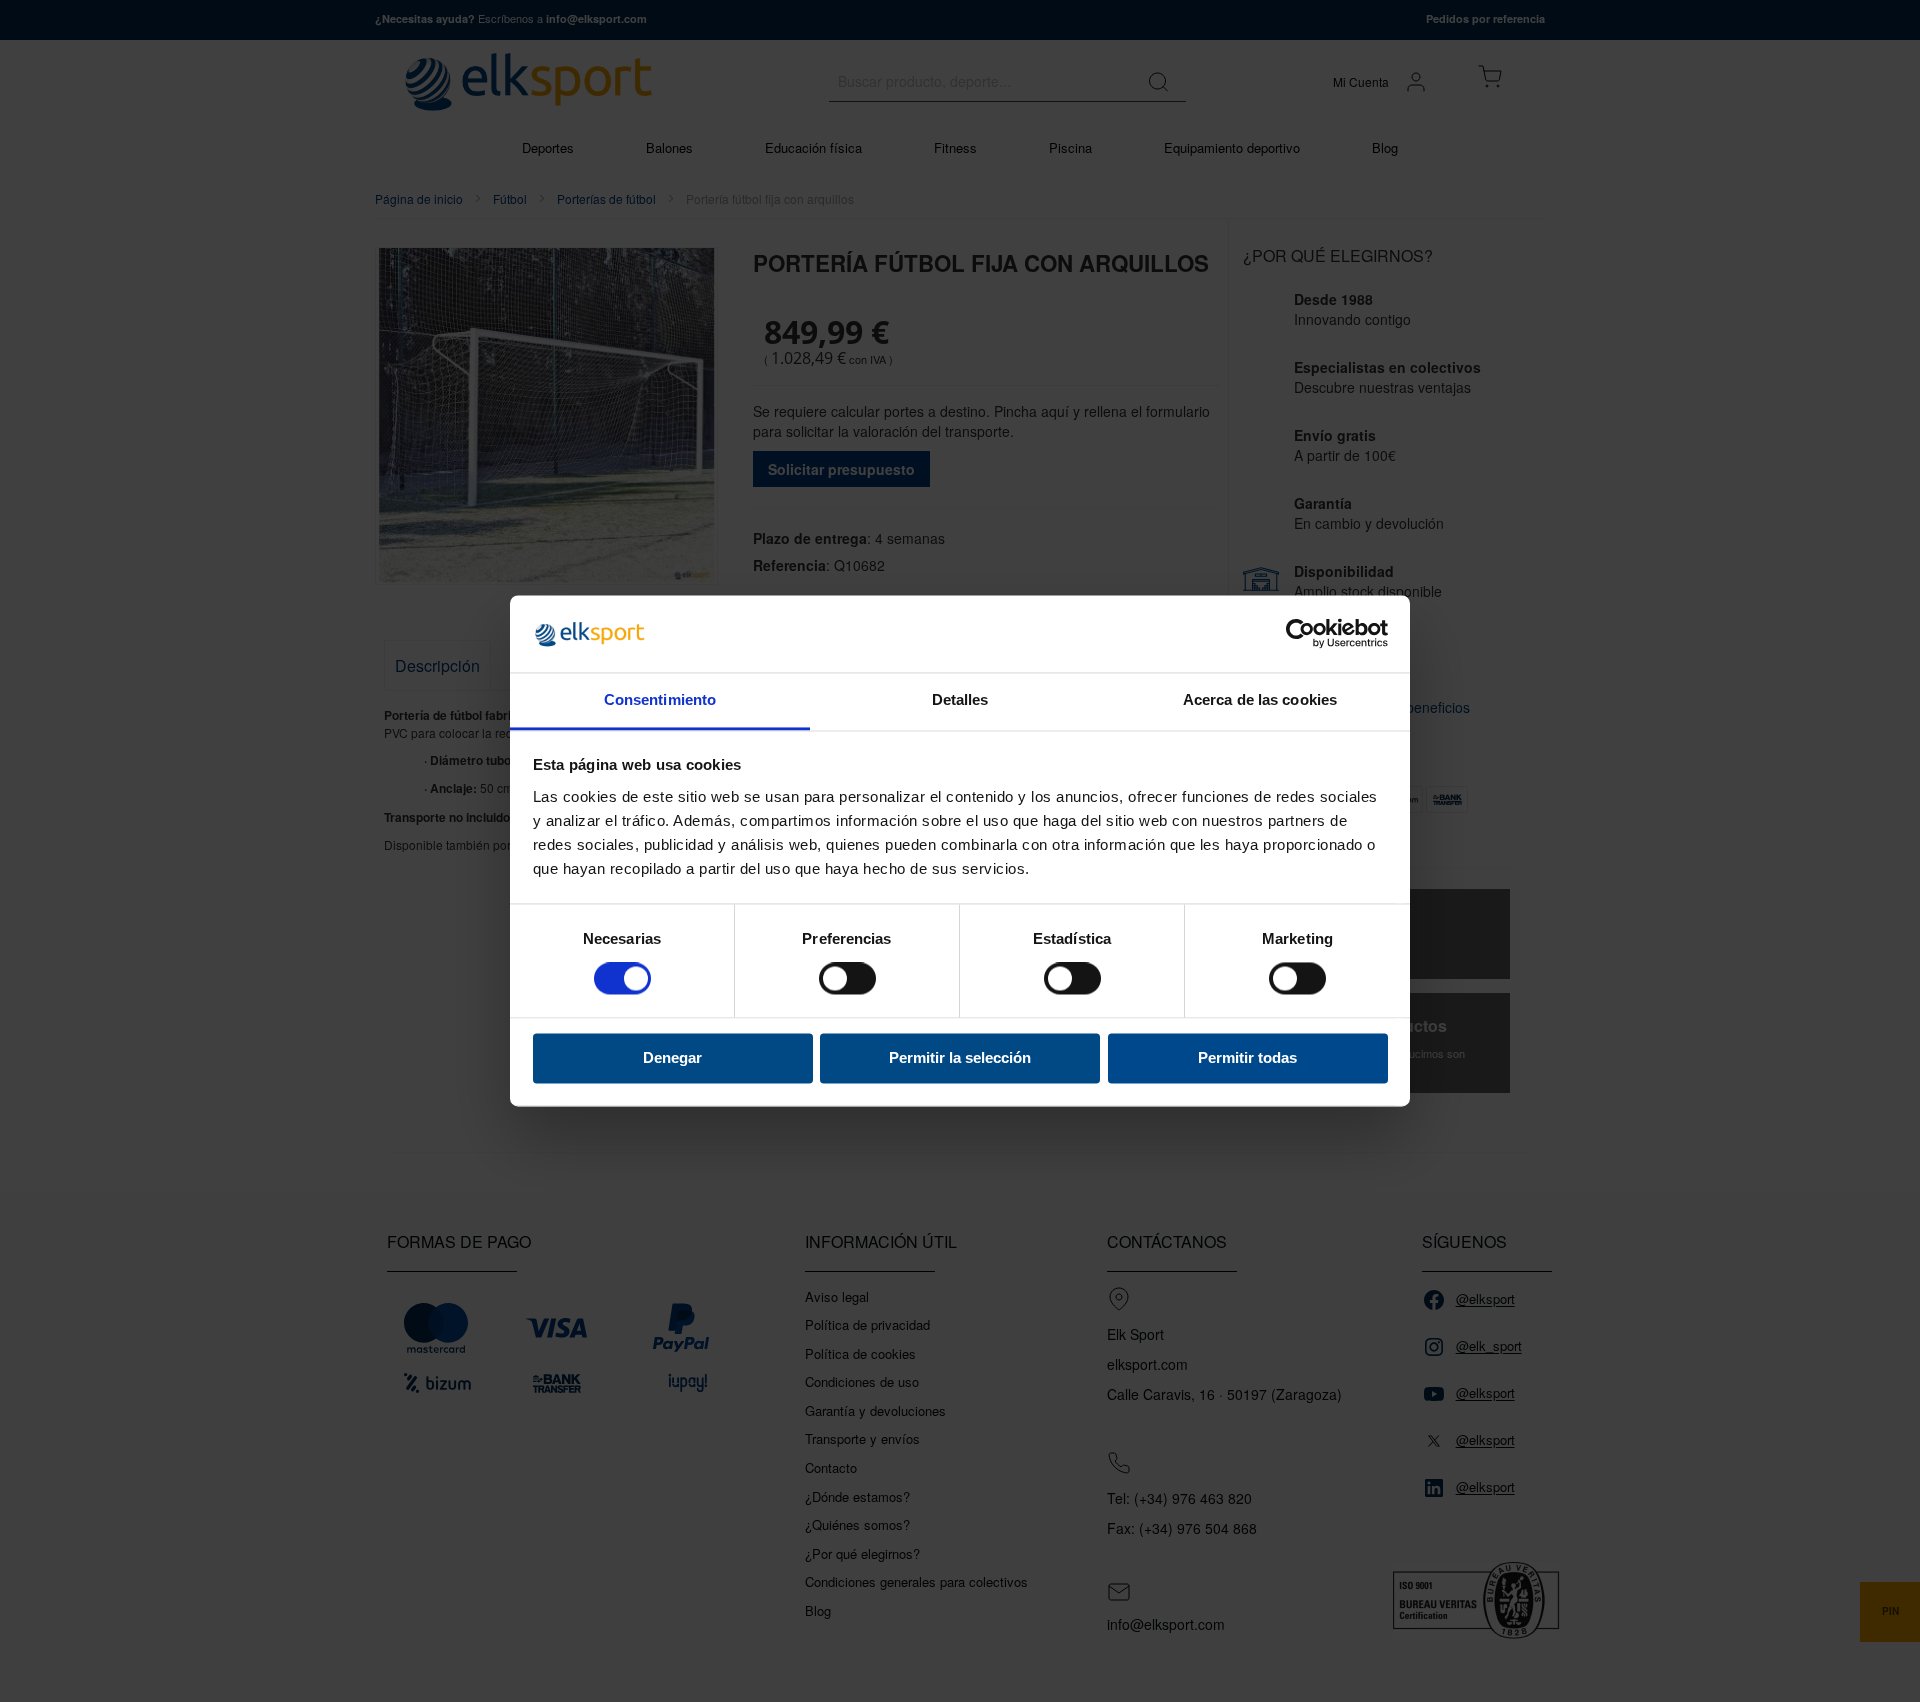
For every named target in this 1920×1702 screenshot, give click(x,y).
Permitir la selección (960, 1057)
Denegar (672, 1057)
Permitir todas (1247, 1057)
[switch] (847, 981)
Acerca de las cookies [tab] (1260, 699)
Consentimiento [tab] (660, 699)
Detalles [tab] (960, 699)
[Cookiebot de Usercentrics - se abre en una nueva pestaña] (1300, 634)
